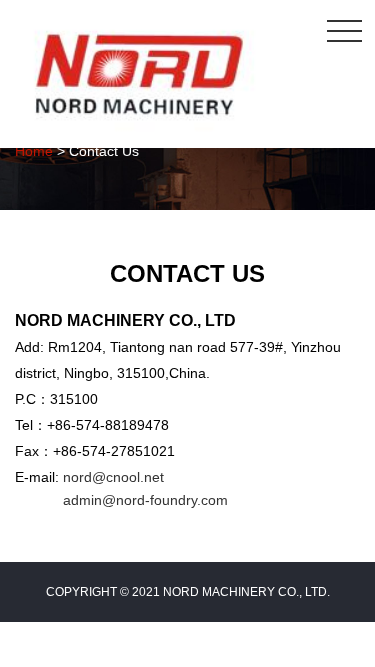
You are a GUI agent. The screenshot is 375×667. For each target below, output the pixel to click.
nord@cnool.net (113, 477)
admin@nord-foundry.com (145, 500)
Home (34, 151)
